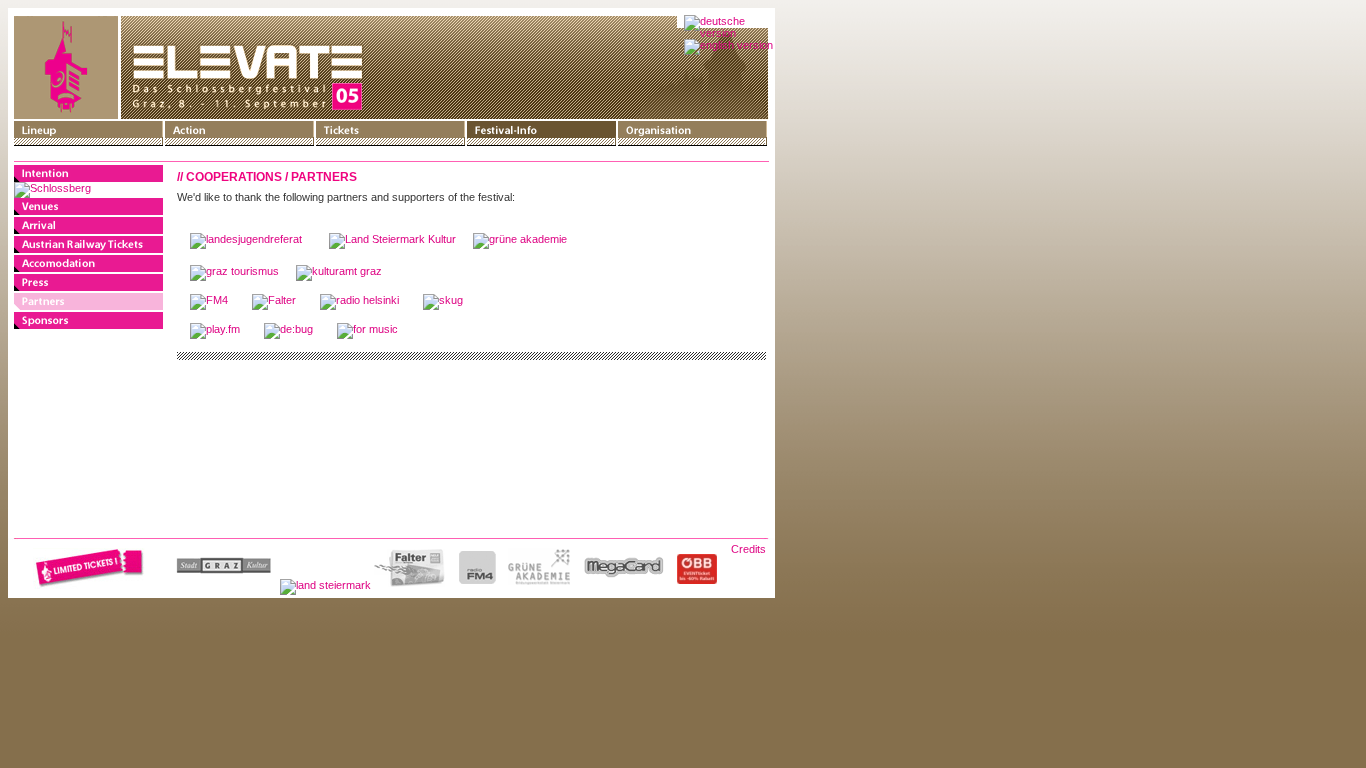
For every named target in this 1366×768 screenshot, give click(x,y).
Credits (748, 549)
